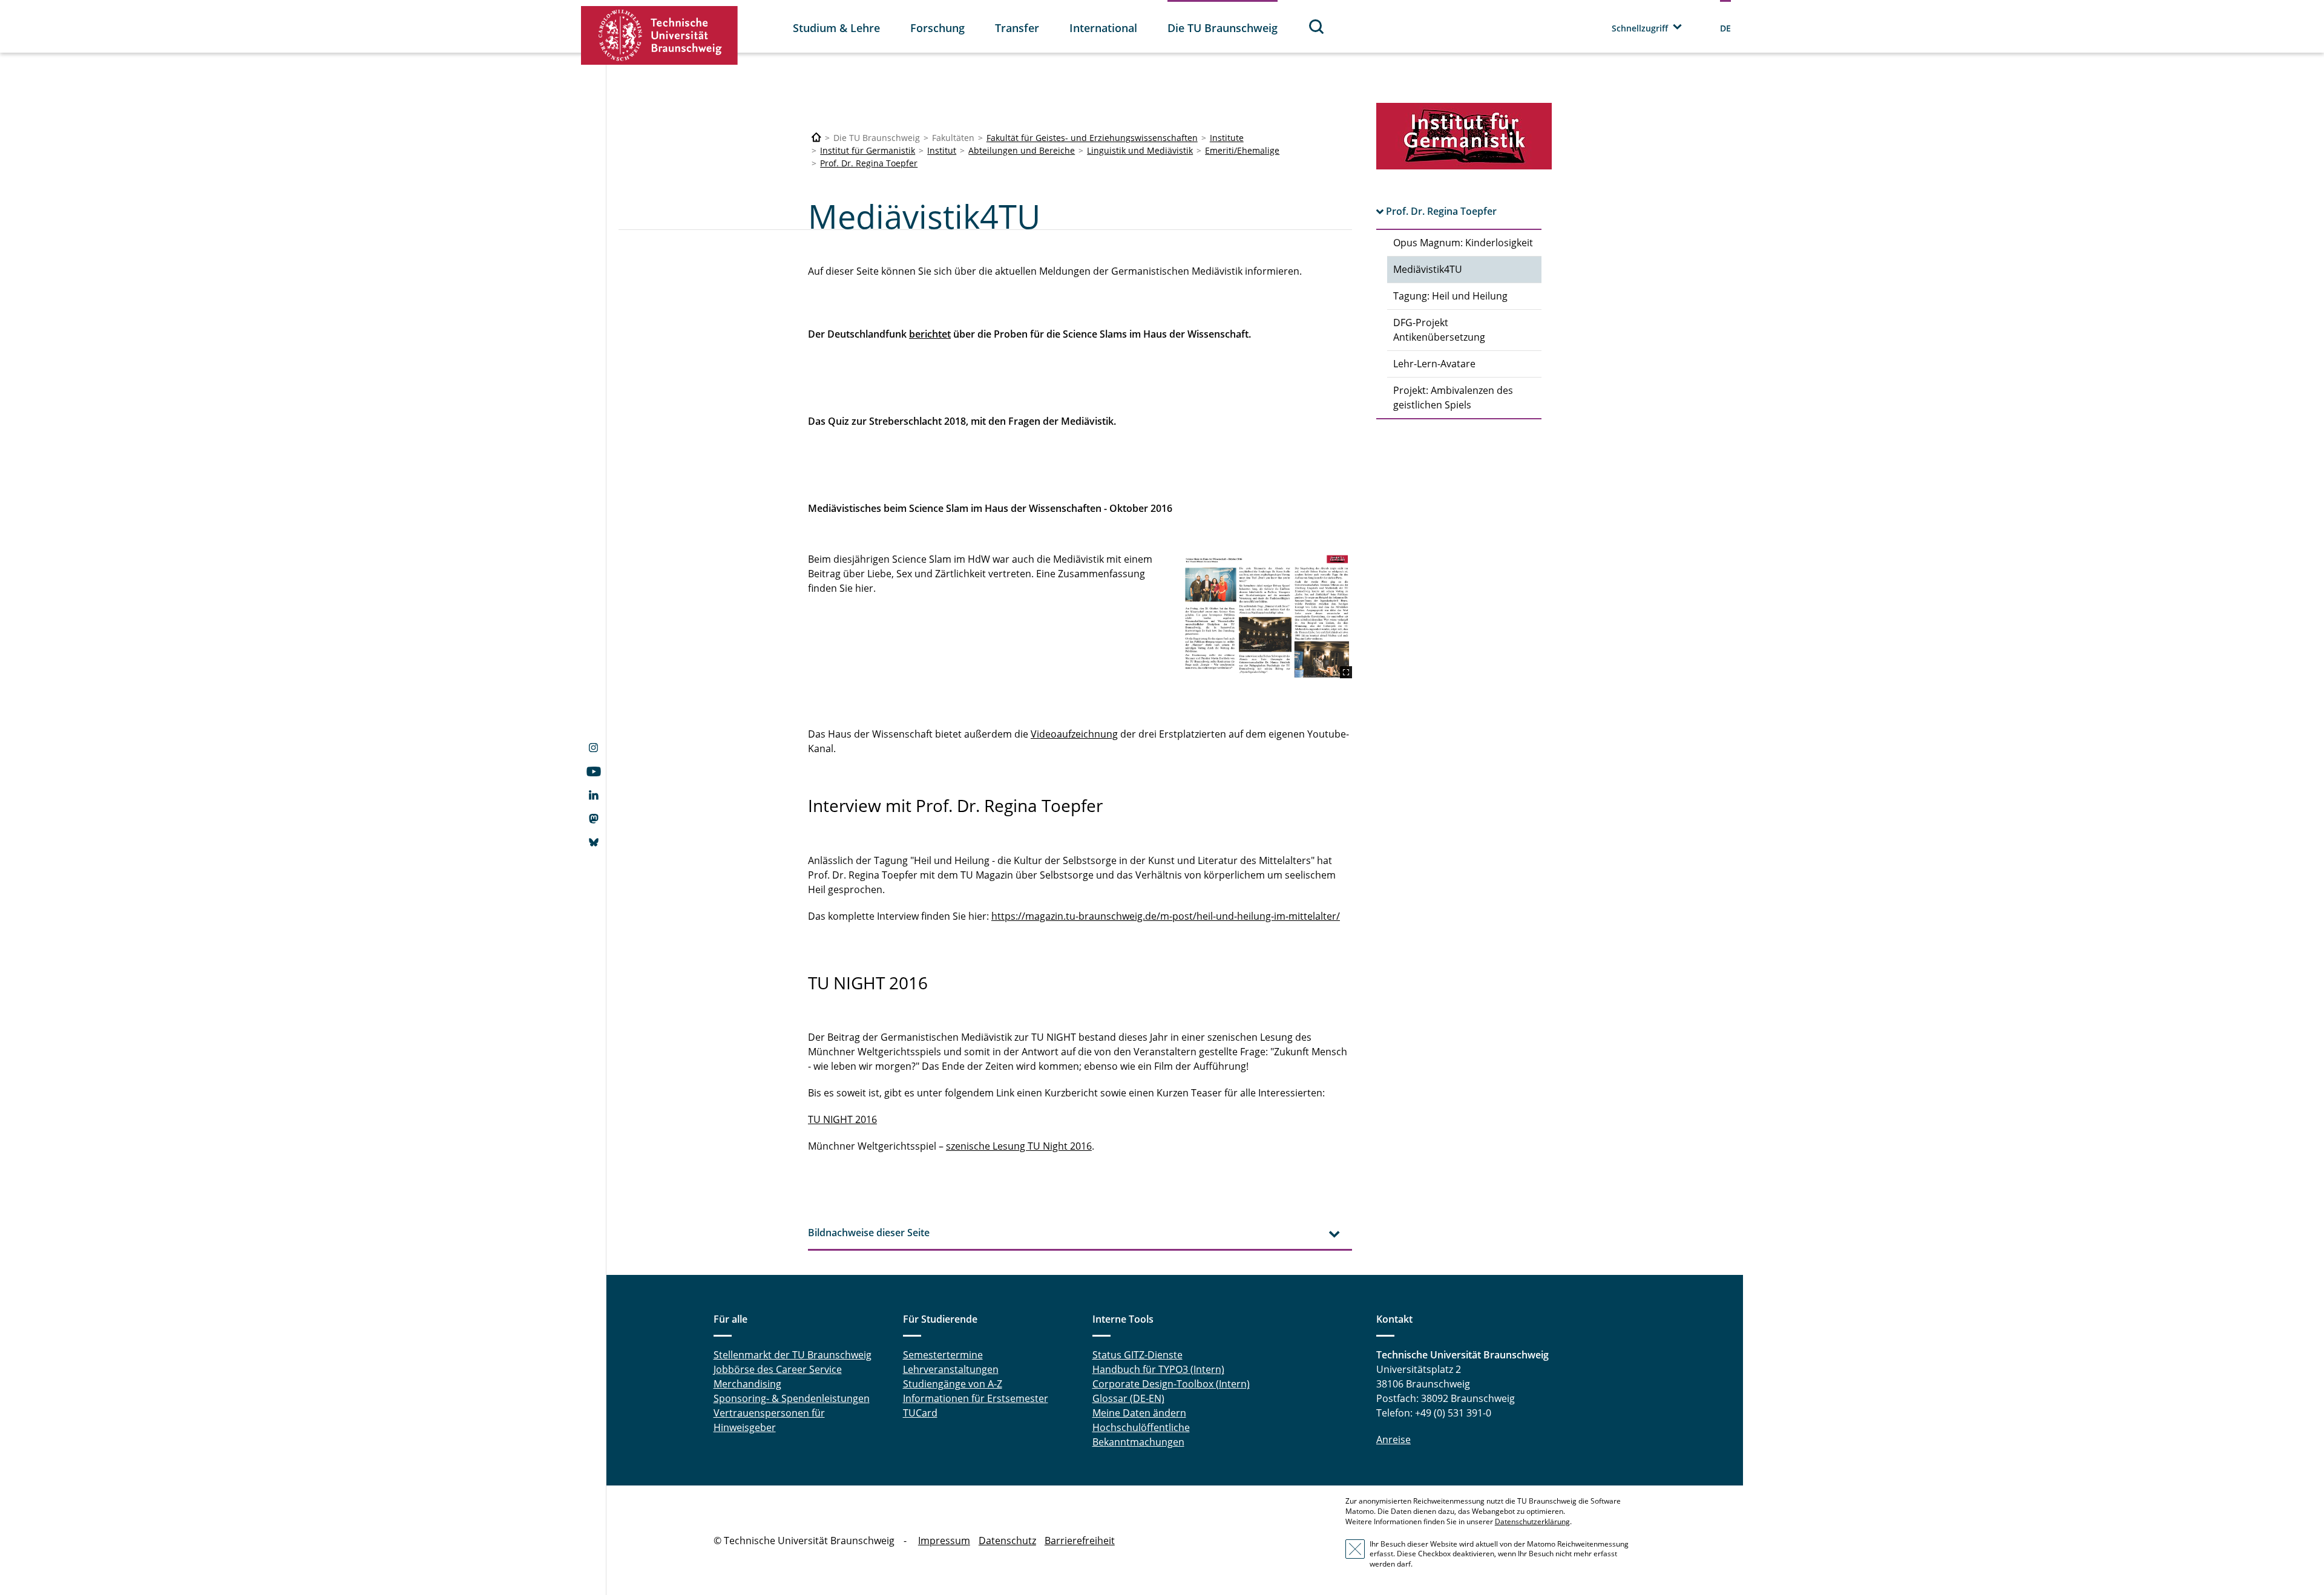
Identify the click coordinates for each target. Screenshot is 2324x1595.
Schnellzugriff (1640, 28)
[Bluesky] (593, 843)
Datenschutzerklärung (1532, 1521)
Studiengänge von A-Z (953, 1384)
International (1103, 28)
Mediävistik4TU (1428, 269)
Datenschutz (1007, 1541)
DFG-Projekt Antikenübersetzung (1439, 330)
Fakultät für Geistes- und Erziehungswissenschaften (1092, 138)
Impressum (944, 1541)
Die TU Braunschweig (1223, 28)
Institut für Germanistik (868, 150)
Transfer (1017, 28)
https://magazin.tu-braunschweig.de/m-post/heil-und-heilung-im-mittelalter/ (1166, 916)
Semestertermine (943, 1355)
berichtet (930, 334)
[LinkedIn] (593, 796)
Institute (1227, 138)
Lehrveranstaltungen (951, 1369)
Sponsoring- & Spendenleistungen (792, 1398)
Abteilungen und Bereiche (1022, 150)
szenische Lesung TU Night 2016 (1019, 1146)
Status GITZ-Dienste (1137, 1355)
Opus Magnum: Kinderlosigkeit (1463, 243)
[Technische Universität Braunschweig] (660, 35)
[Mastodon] (593, 820)
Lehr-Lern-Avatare (1434, 364)
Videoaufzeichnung (1074, 734)
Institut (942, 150)
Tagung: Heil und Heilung (1450, 296)
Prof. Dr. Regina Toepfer (869, 163)
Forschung (937, 28)
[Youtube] (593, 773)
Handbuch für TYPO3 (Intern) (1158, 1369)
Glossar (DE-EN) (1128, 1398)
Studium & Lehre (836, 28)
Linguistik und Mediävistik (1140, 150)
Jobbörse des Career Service (778, 1369)
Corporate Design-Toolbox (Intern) (1171, 1384)
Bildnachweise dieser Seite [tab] (869, 1233)
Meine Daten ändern (1139, 1413)
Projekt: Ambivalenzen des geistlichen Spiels (1453, 398)
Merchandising (747, 1384)
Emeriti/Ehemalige (1242, 150)
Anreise (1393, 1439)
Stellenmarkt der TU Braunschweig (793, 1355)
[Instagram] (593, 749)
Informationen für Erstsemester (976, 1398)
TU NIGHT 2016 (842, 1119)
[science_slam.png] (1267, 615)
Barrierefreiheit (1080, 1541)
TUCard (920, 1413)
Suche (1317, 26)
